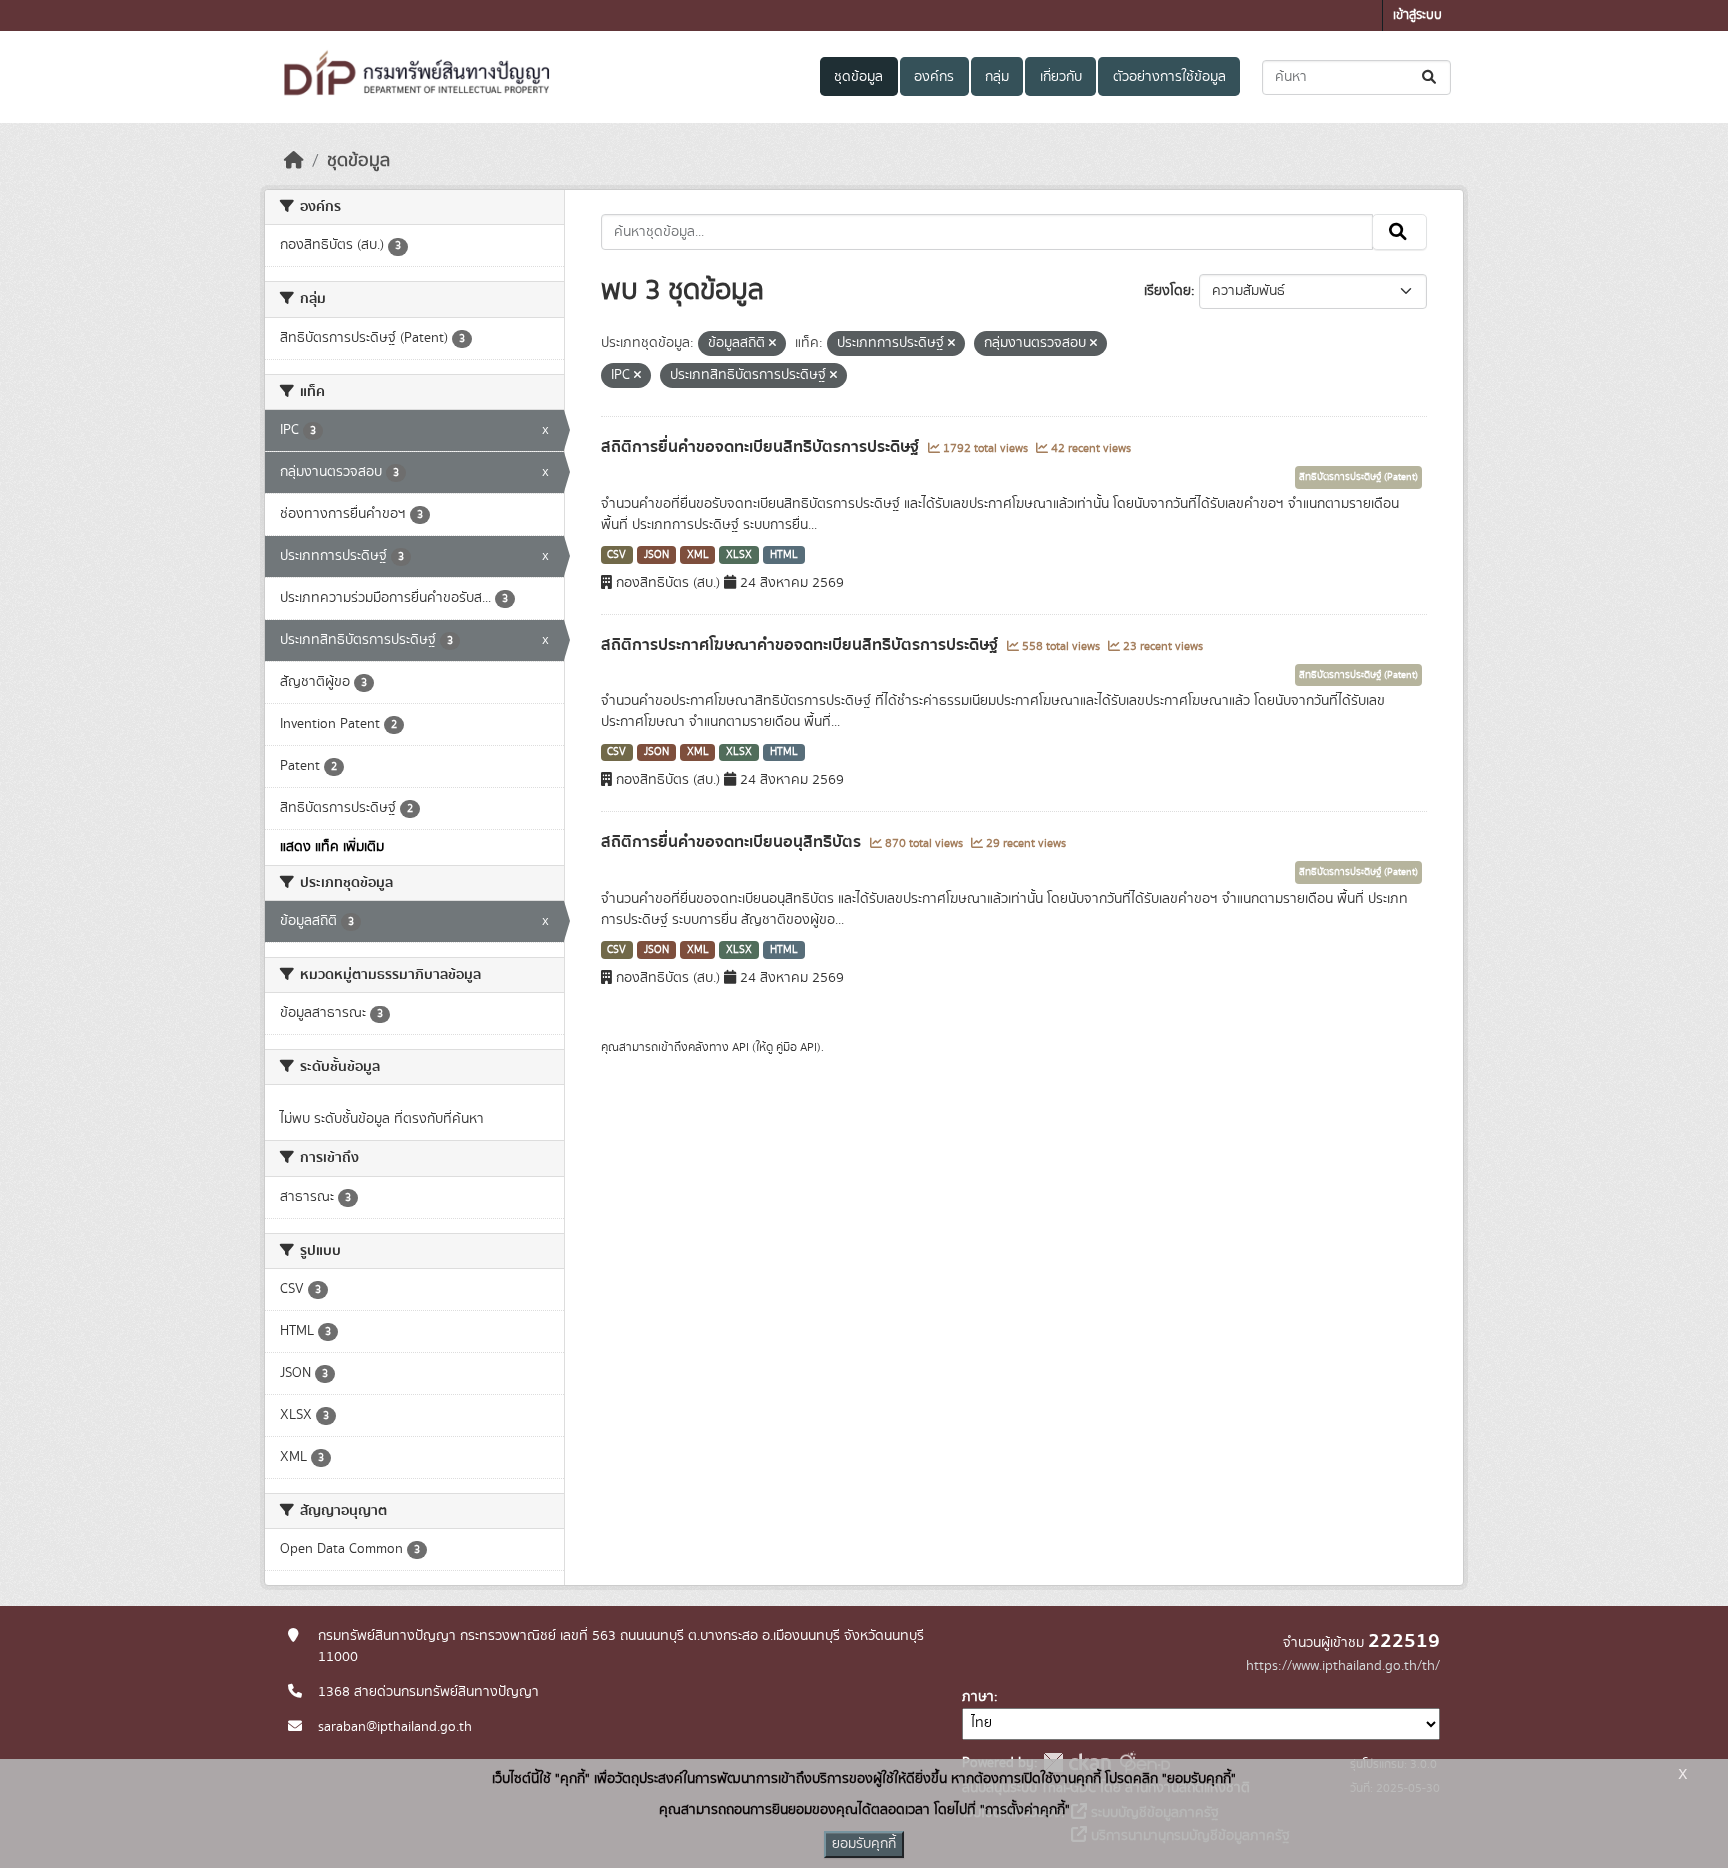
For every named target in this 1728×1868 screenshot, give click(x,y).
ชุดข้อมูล (858, 77)
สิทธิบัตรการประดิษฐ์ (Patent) (1358, 477)
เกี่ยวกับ (1061, 77)
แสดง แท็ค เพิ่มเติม (332, 847)
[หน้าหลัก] (294, 161)
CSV (616, 555)
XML (698, 555)
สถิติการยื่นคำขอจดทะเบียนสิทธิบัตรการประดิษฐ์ (762, 447)
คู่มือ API (796, 1047)
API (740, 1047)
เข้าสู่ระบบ (1417, 15)
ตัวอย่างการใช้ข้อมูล (1169, 77)
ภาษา (978, 1697)
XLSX (739, 555)
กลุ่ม (997, 77)
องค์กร (934, 77)
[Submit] (1430, 77)
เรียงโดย (1167, 291)
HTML (784, 555)
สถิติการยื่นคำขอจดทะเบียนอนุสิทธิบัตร (733, 842)
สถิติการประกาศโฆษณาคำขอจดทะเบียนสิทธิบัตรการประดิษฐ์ (801, 645)
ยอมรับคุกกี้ (864, 1844)
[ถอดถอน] (772, 344)
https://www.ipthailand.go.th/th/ (1343, 1666)
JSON (656, 555)
